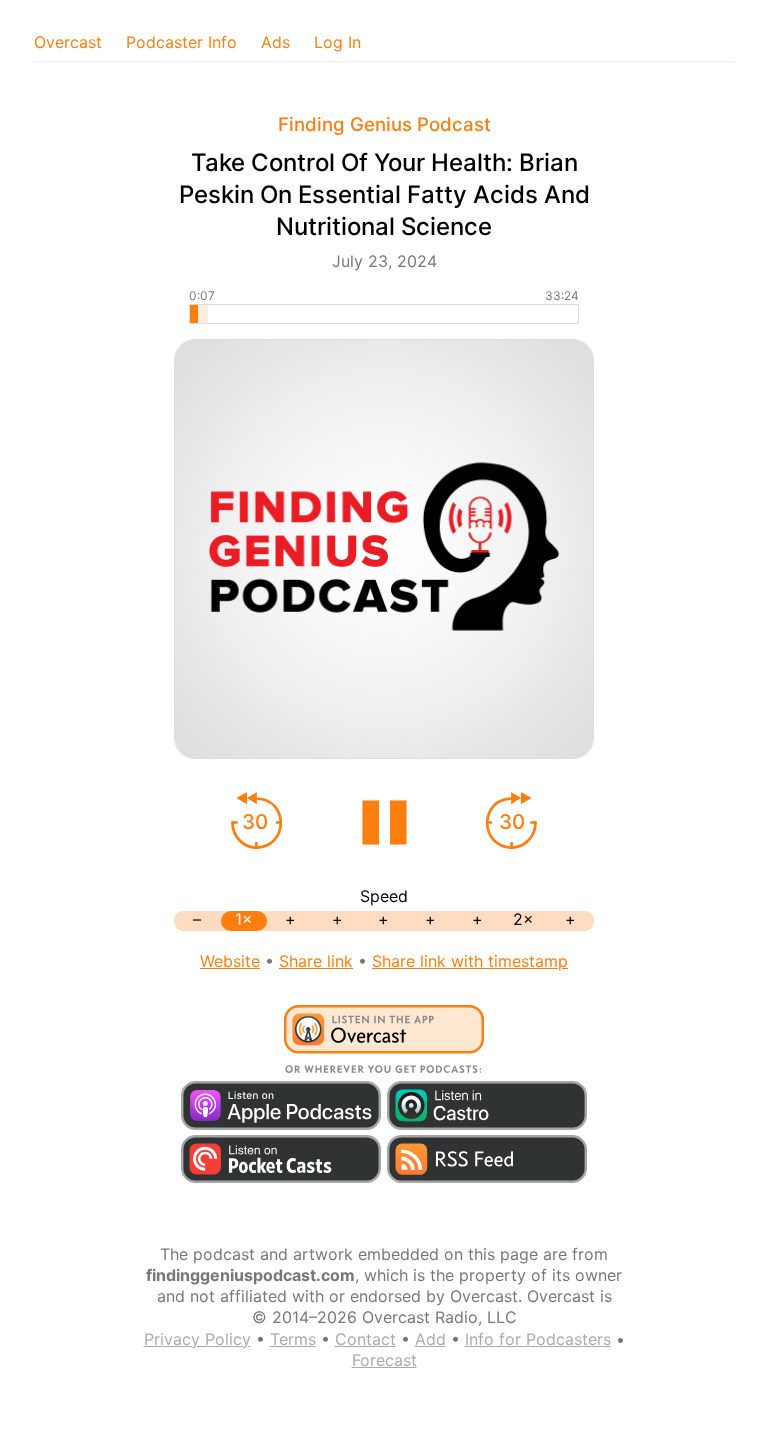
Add (430, 1339)
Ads (275, 42)
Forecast (384, 1360)
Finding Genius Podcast (384, 124)
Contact (365, 1339)
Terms (293, 1339)
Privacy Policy (197, 1339)
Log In (337, 42)
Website (230, 961)
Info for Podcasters (538, 1339)
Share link (316, 961)
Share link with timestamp (470, 961)
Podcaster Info (181, 42)
